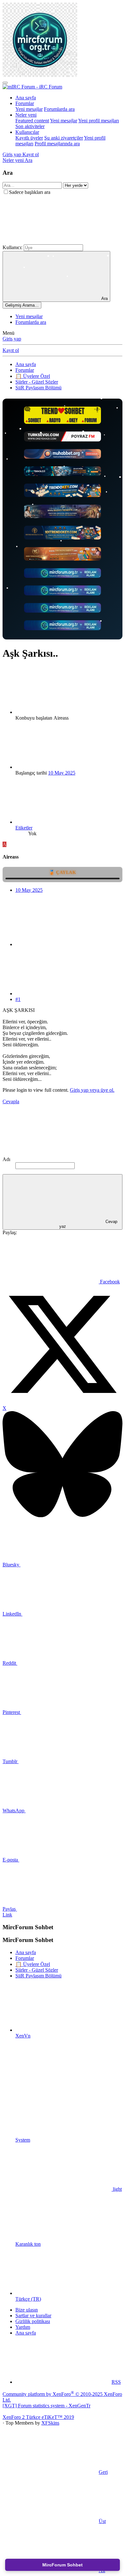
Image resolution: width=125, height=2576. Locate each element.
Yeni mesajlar (29, 109)
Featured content (32, 121)
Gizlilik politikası (33, 2321)
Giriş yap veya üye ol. (92, 1090)
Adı (6, 1159)
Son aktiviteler (30, 126)
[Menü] (5, 83)
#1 (18, 999)
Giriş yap (12, 339)
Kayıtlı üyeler (29, 138)
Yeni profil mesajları (99, 121)
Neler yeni (26, 115)
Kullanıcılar (27, 132)
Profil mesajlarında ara (57, 144)
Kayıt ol (11, 350)
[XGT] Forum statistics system (46, 2406)
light (117, 2189)
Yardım (23, 2327)
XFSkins (50, 2423)
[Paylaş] (63, 944)
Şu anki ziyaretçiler (64, 138)
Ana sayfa (26, 98)
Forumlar (25, 103)
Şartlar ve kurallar (33, 2316)
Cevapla (11, 1101)
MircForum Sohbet (63, 2565)
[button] (51, 241)
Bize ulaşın (27, 2310)
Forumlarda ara (59, 109)
